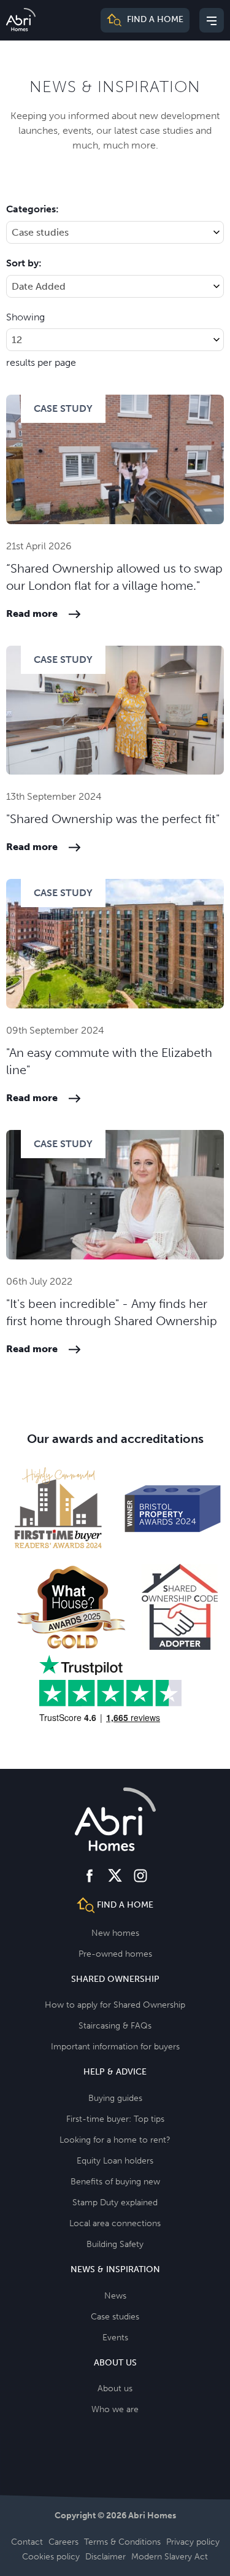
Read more (32, 613)
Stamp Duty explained (115, 2203)
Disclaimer (105, 2557)
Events (115, 2338)
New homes (115, 1933)
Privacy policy (193, 2542)
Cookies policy (51, 2557)
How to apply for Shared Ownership (115, 2005)
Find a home (154, 20)
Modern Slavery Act (170, 2557)
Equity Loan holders (115, 2161)
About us (115, 2388)
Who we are (115, 2409)
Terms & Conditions (122, 2542)
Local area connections (115, 2223)
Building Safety (115, 2244)
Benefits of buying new (115, 2182)
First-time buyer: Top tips (115, 2119)
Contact (27, 2542)
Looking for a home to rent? (115, 2140)
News (115, 2296)
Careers (63, 2542)
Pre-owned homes (115, 1954)
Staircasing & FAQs (115, 2026)
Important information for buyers (115, 2047)
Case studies (115, 2317)
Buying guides (115, 2098)
